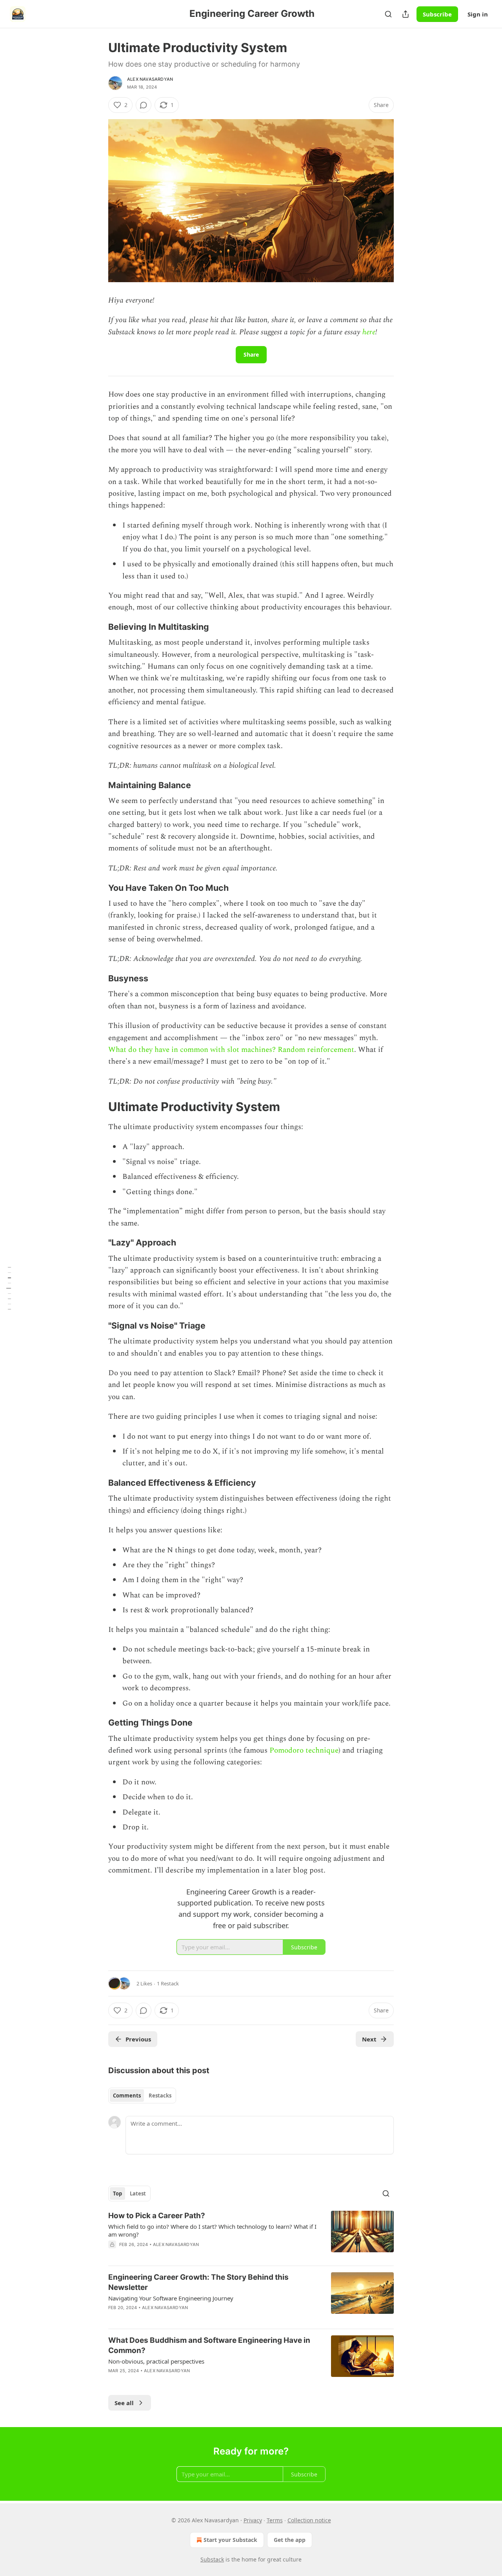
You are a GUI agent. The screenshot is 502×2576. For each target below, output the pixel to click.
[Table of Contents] (9, 1288)
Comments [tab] (127, 2096)
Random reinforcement (316, 1050)
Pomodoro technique (304, 1750)
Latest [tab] (138, 2193)
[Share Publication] (406, 14)
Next (369, 2039)
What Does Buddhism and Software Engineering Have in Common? (209, 2345)
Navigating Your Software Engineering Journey (171, 2298)
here (369, 332)
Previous (138, 2039)
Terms (275, 2520)
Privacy (253, 2520)
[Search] (388, 14)
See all (124, 2403)
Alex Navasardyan (150, 79)
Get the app (290, 2540)
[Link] (97, 627)
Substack (212, 2559)
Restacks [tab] (160, 2096)
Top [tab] (117, 2193)
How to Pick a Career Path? (157, 2216)
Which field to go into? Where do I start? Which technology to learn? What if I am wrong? (212, 2230)
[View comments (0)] (144, 105)
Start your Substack (230, 2540)
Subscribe (437, 14)
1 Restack (168, 1983)
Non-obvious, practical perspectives (156, 2361)
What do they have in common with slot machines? (192, 1050)
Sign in (478, 14)
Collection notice (309, 2520)
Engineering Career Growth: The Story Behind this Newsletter (198, 2282)
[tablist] (142, 2096)
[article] (251, 2235)
